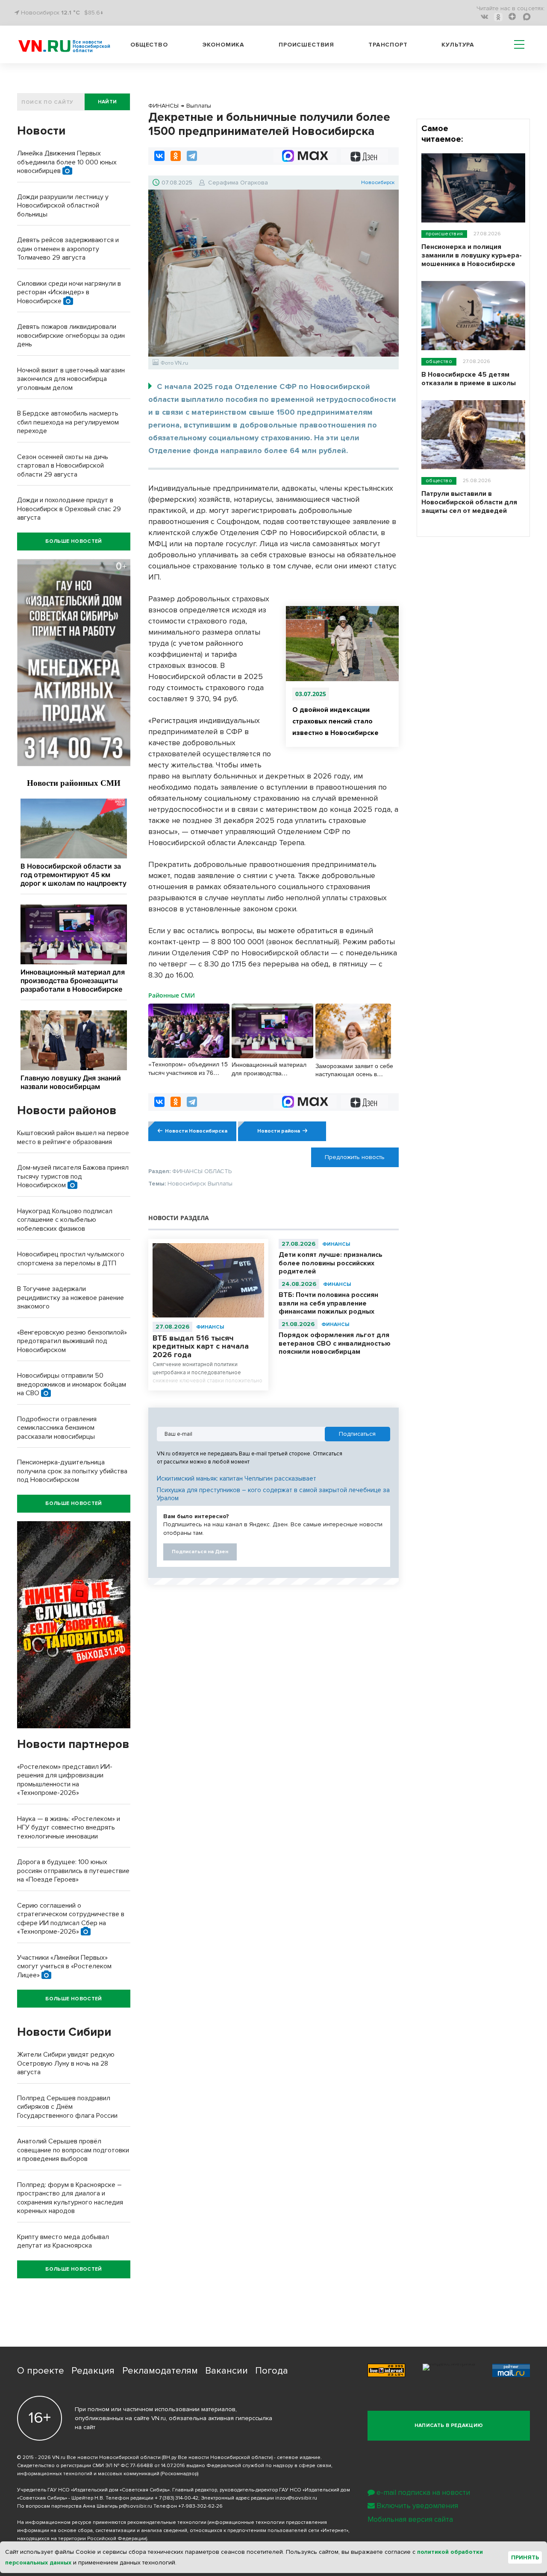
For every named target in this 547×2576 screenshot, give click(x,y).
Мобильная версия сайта (410, 2519)
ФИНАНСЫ (210, 1327)
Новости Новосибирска (196, 1131)
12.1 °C (71, 13)
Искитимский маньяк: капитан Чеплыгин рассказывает (237, 1478)
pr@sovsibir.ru (135, 2506)
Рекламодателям (160, 2371)
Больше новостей (74, 541)
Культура (458, 45)
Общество (149, 45)
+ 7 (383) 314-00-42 (176, 2498)
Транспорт (388, 45)
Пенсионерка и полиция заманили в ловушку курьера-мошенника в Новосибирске (472, 255)
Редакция (93, 2371)
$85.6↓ (94, 13)
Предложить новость (355, 1157)
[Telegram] (192, 156)
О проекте (41, 2371)
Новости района (279, 1131)
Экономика (224, 45)
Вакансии (226, 2371)
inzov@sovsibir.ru (296, 2498)
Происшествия (306, 45)
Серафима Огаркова (238, 183)
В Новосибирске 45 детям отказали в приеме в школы (469, 379)
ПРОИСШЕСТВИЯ (444, 234)
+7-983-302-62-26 (200, 2506)
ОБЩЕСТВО (439, 362)
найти (107, 102)
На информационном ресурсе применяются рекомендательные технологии (112, 2522)
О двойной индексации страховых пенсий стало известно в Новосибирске (335, 721)
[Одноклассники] (176, 156)
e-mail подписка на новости (423, 2493)
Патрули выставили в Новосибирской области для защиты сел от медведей (469, 502)
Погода (272, 2371)
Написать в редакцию (449, 2425)
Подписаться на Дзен (200, 1552)
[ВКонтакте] (159, 156)
